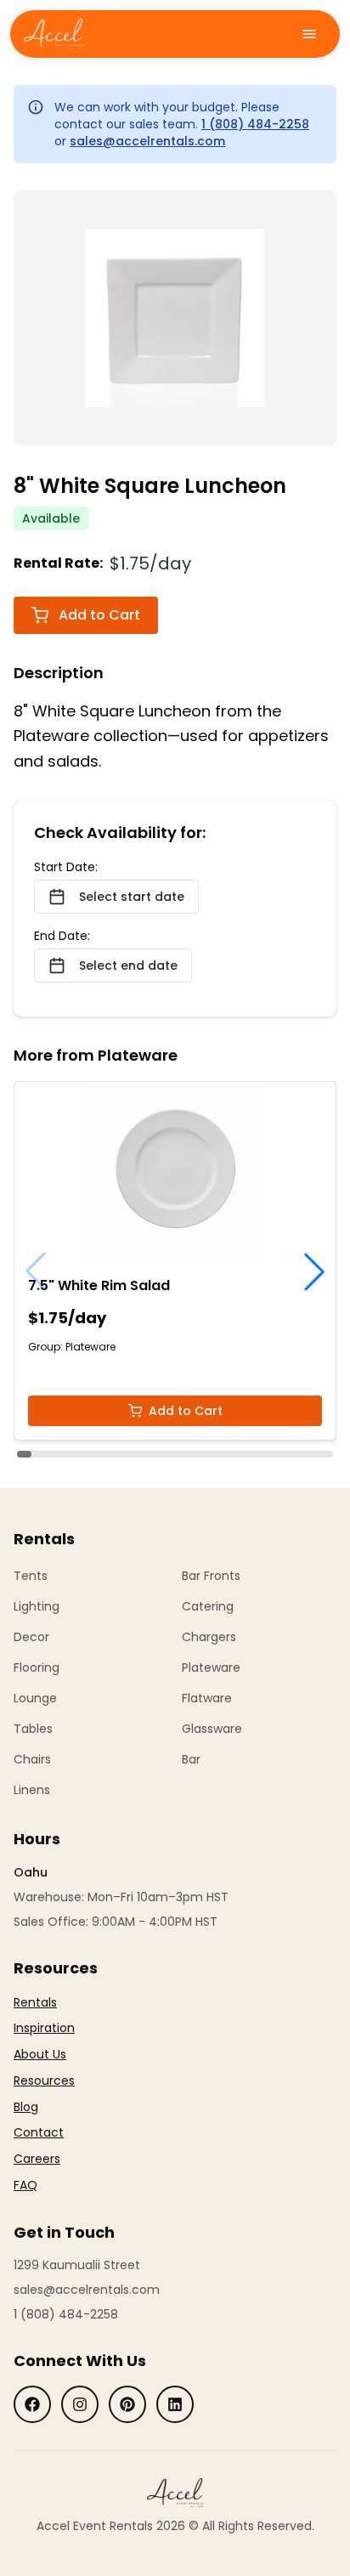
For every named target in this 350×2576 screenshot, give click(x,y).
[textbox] (44, 2094)
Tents (31, 1576)
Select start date (132, 897)
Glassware (212, 1729)
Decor (31, 1637)
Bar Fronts (211, 1576)
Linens (32, 1790)
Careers (37, 2159)
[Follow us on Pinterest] (127, 2404)
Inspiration (44, 2028)
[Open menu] (309, 34)
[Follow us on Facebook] (32, 2404)
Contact (39, 2132)
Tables (33, 1729)
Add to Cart (99, 615)
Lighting (37, 1606)
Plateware (211, 1667)
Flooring (37, 1667)
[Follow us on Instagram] (80, 2404)
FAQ (25, 2185)
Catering (208, 1606)
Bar (191, 1759)
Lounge (35, 1698)
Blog (26, 2107)
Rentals (35, 2002)
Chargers (209, 1637)
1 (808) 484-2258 (255, 124)
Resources (44, 2081)
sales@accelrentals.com (147, 141)
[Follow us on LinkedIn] (175, 2404)
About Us (40, 2054)
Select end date (128, 965)
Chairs (32, 1759)
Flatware (207, 1698)
